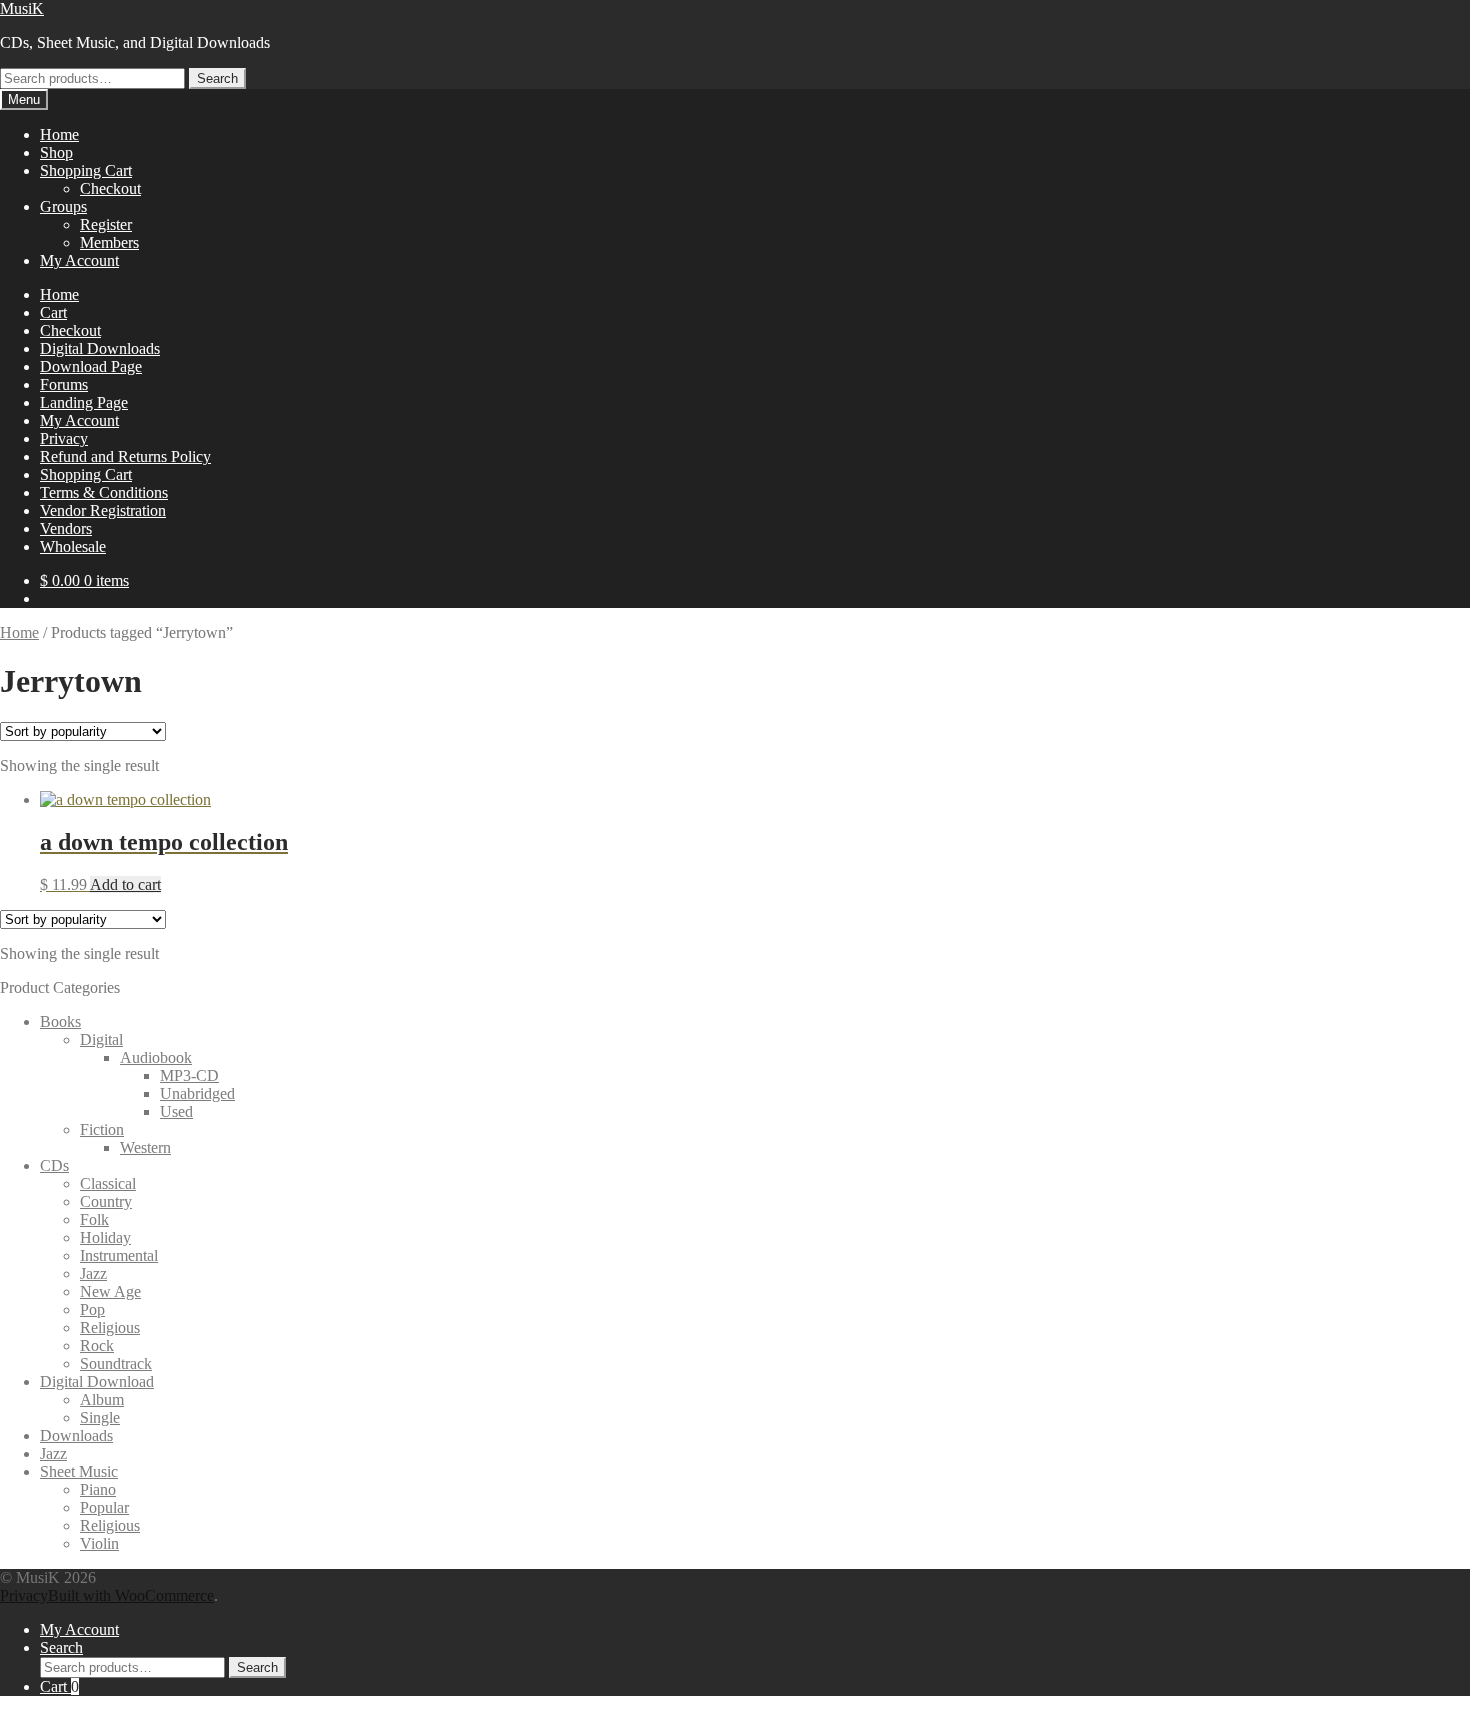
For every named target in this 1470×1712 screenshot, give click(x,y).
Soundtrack (116, 1363)
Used (176, 1111)
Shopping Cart (86, 170)
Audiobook (156, 1057)
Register (106, 224)
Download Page (91, 366)
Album (102, 1399)
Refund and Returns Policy (125, 456)
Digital (101, 1039)
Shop (56, 152)
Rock (97, 1345)
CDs (54, 1165)
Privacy (64, 438)
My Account (79, 260)
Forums (64, 384)
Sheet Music (79, 1471)
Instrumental (119, 1255)
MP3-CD (189, 1075)
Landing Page (84, 402)
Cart (53, 312)
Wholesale (73, 546)
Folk (94, 1219)
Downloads (76, 1435)
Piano (98, 1489)
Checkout (110, 188)
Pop (92, 1309)
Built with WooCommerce (131, 1595)
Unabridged (197, 1093)
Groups (63, 206)
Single (100, 1417)
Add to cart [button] (125, 884)
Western (145, 1147)
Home (59, 134)
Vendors (66, 528)
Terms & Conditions (104, 492)
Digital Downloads (100, 348)
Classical (108, 1183)
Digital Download (97, 1381)
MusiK (22, 8)
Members (109, 242)
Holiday (105, 1237)
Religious (110, 1327)
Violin (99, 1543)
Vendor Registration (103, 510)
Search (217, 78)
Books (60, 1021)
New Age (110, 1291)
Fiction (102, 1129)
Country (106, 1201)
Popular (104, 1507)
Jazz (93, 1273)
